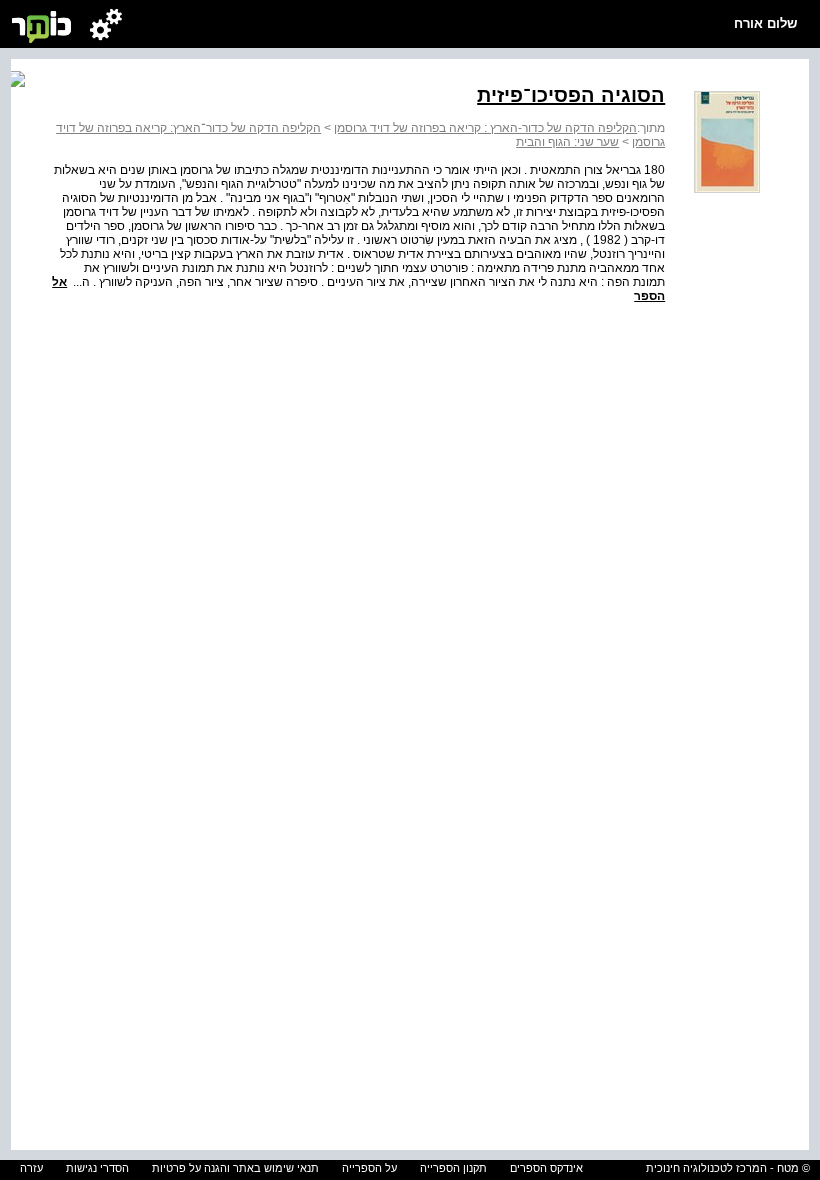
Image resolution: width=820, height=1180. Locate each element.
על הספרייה (369, 1168)
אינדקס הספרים (546, 1168)
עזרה (31, 1168)
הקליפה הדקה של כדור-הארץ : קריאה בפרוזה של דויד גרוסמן (485, 128)
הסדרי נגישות (97, 1168)
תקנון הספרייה (453, 1168)
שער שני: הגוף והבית (567, 142)
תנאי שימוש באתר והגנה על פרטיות (235, 1168)
